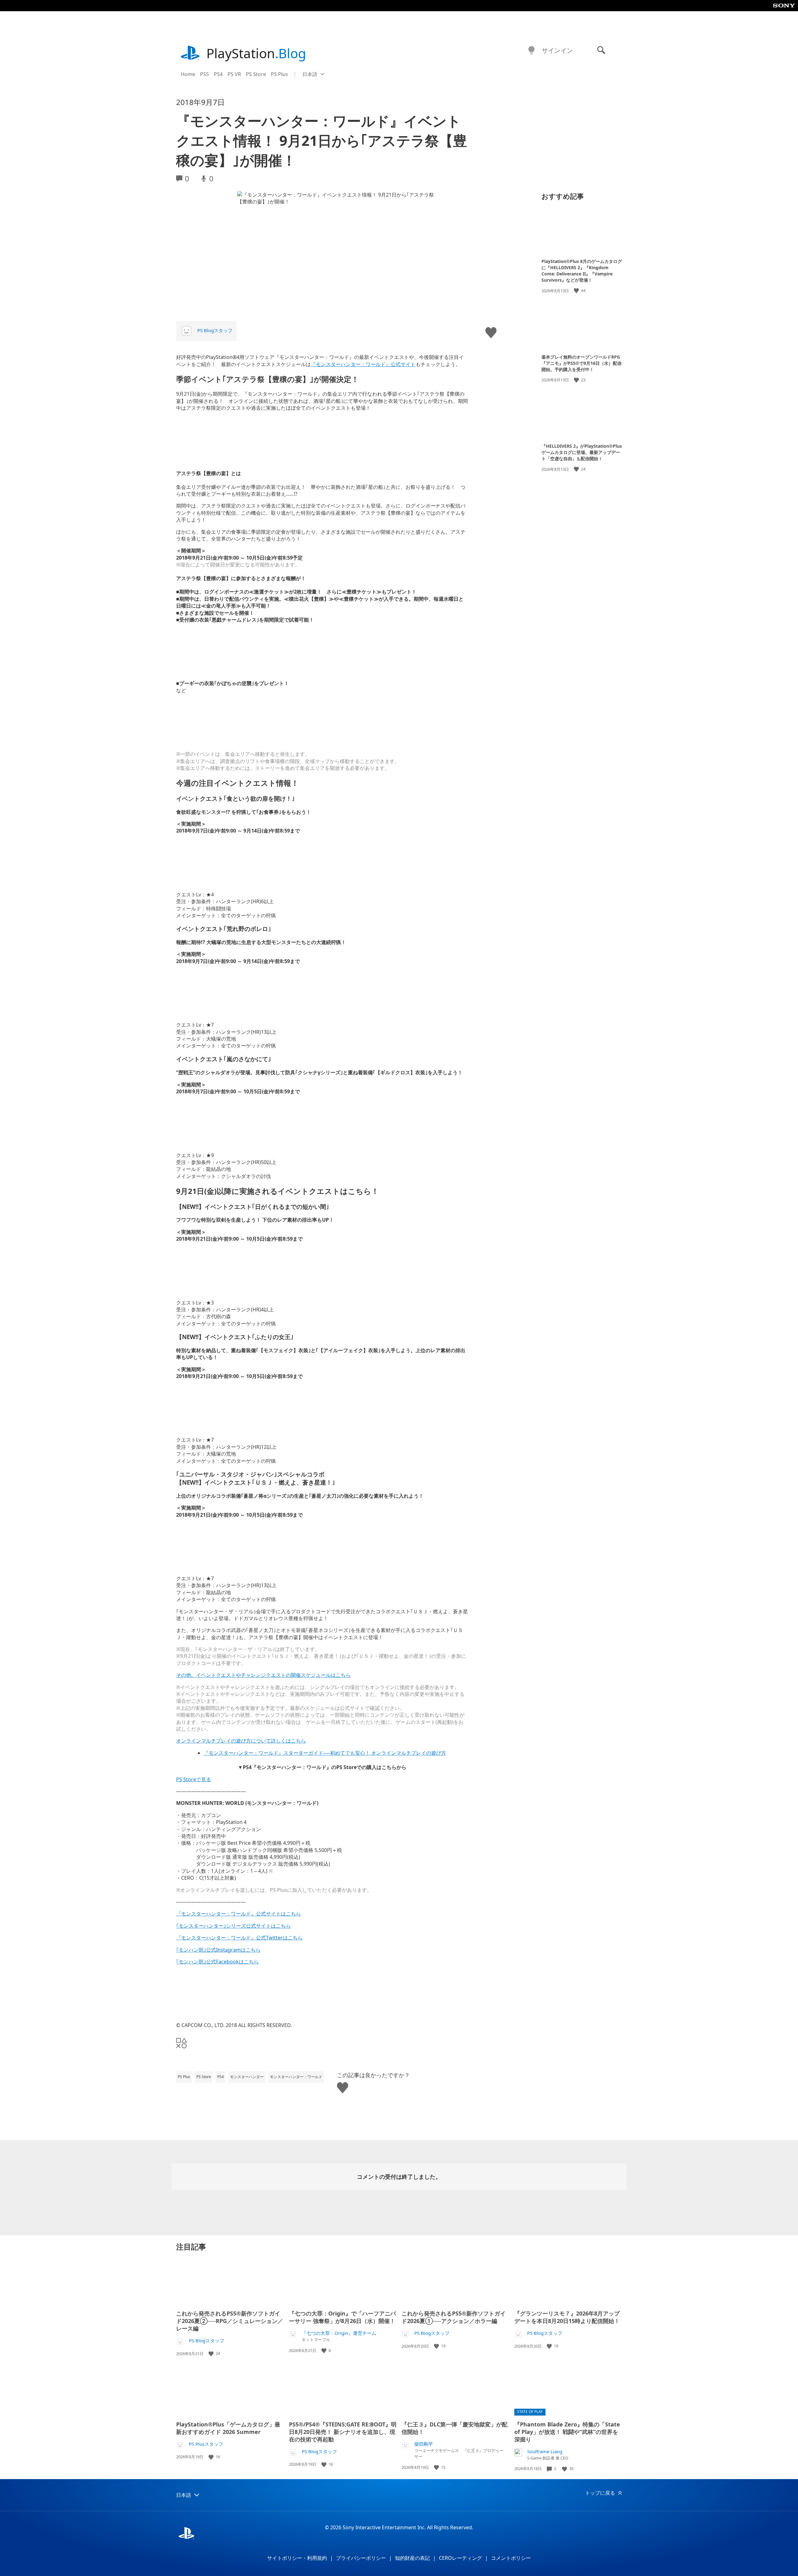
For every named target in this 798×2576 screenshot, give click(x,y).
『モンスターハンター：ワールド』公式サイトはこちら (238, 1914)
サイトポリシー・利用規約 (297, 2558)
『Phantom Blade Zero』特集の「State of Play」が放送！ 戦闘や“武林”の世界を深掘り (567, 2432)
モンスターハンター (247, 2077)
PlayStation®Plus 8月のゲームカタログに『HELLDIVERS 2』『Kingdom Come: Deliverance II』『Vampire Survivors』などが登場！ (582, 271)
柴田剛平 (424, 2444)
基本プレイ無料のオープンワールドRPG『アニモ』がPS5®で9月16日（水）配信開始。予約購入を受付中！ (582, 363)
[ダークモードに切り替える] (531, 50)
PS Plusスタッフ (206, 2444)
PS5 (204, 74)
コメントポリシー (511, 2558)
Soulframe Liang (545, 2452)
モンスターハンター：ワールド (296, 2077)
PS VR (234, 74)
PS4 (218, 74)
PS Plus (279, 74)
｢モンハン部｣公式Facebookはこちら (217, 1962)
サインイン (557, 50)
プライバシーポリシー (361, 2558)
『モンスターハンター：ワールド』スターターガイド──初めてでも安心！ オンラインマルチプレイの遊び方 (325, 1753)
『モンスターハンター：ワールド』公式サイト (363, 364)
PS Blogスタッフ (215, 330)
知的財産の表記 (412, 2558)
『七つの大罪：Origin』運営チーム (339, 2333)
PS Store (256, 74)
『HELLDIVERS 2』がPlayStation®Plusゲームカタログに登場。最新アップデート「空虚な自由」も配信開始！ (582, 452)
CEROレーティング (460, 2558)
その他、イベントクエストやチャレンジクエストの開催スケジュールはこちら (263, 1675)
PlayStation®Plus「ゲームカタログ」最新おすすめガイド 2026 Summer (228, 2428)
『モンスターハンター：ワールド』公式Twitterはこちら (239, 1938)
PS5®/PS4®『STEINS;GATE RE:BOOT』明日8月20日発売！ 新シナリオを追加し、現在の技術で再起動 (343, 2432)
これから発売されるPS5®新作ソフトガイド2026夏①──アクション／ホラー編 (454, 2317)
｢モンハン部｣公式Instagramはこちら (218, 1950)
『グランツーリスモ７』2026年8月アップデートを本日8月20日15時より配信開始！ (567, 2317)
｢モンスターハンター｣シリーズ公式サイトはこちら (233, 1926)
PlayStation (256, 53)
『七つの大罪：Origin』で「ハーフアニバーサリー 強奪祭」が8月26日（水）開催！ (342, 2317)
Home (188, 74)
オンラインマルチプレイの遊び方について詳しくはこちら (241, 1741)
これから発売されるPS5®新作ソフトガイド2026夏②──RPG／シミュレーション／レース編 (230, 2321)
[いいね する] (577, 291)
